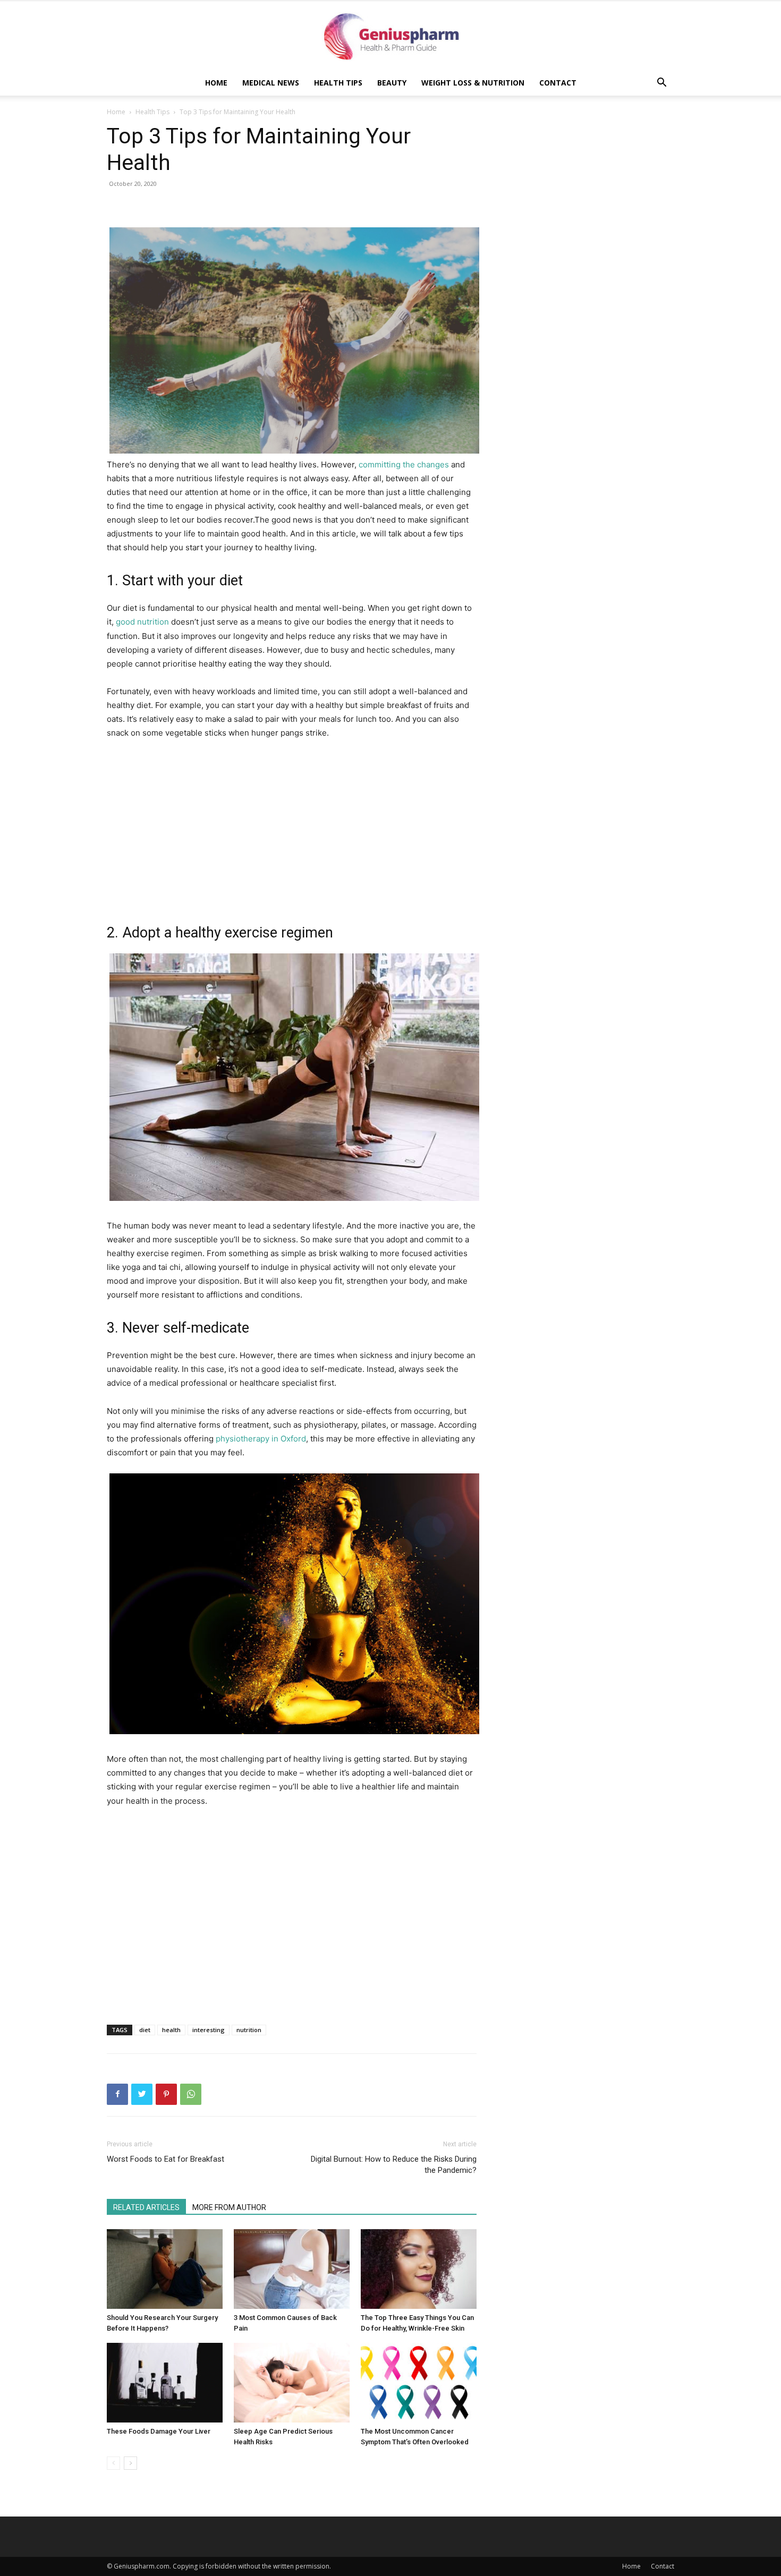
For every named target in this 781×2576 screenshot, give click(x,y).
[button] (661, 84)
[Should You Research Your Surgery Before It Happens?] (165, 2269)
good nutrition (142, 622)
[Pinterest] (166, 2094)
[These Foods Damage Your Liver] (165, 2383)
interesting (209, 2030)
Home (216, 83)
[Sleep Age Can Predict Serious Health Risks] (292, 2383)
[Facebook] (117, 2094)
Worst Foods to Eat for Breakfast (165, 2159)
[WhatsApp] (191, 2094)
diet (145, 2030)
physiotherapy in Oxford (261, 1439)
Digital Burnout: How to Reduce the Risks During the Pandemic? (394, 2165)
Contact (558, 83)
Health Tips (338, 83)
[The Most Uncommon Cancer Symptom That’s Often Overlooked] (419, 2383)
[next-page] (130, 2463)
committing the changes (404, 464)
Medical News (271, 83)
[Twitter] (142, 2094)
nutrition (249, 2030)
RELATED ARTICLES (146, 2207)
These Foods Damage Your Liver (159, 2431)
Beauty (392, 83)
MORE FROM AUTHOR (229, 2207)
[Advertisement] (292, 205)
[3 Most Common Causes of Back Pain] (292, 2269)
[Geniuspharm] (390, 36)
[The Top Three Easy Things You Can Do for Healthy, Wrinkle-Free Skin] (419, 2269)
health (171, 2030)
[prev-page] (113, 2463)
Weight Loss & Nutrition (473, 83)
